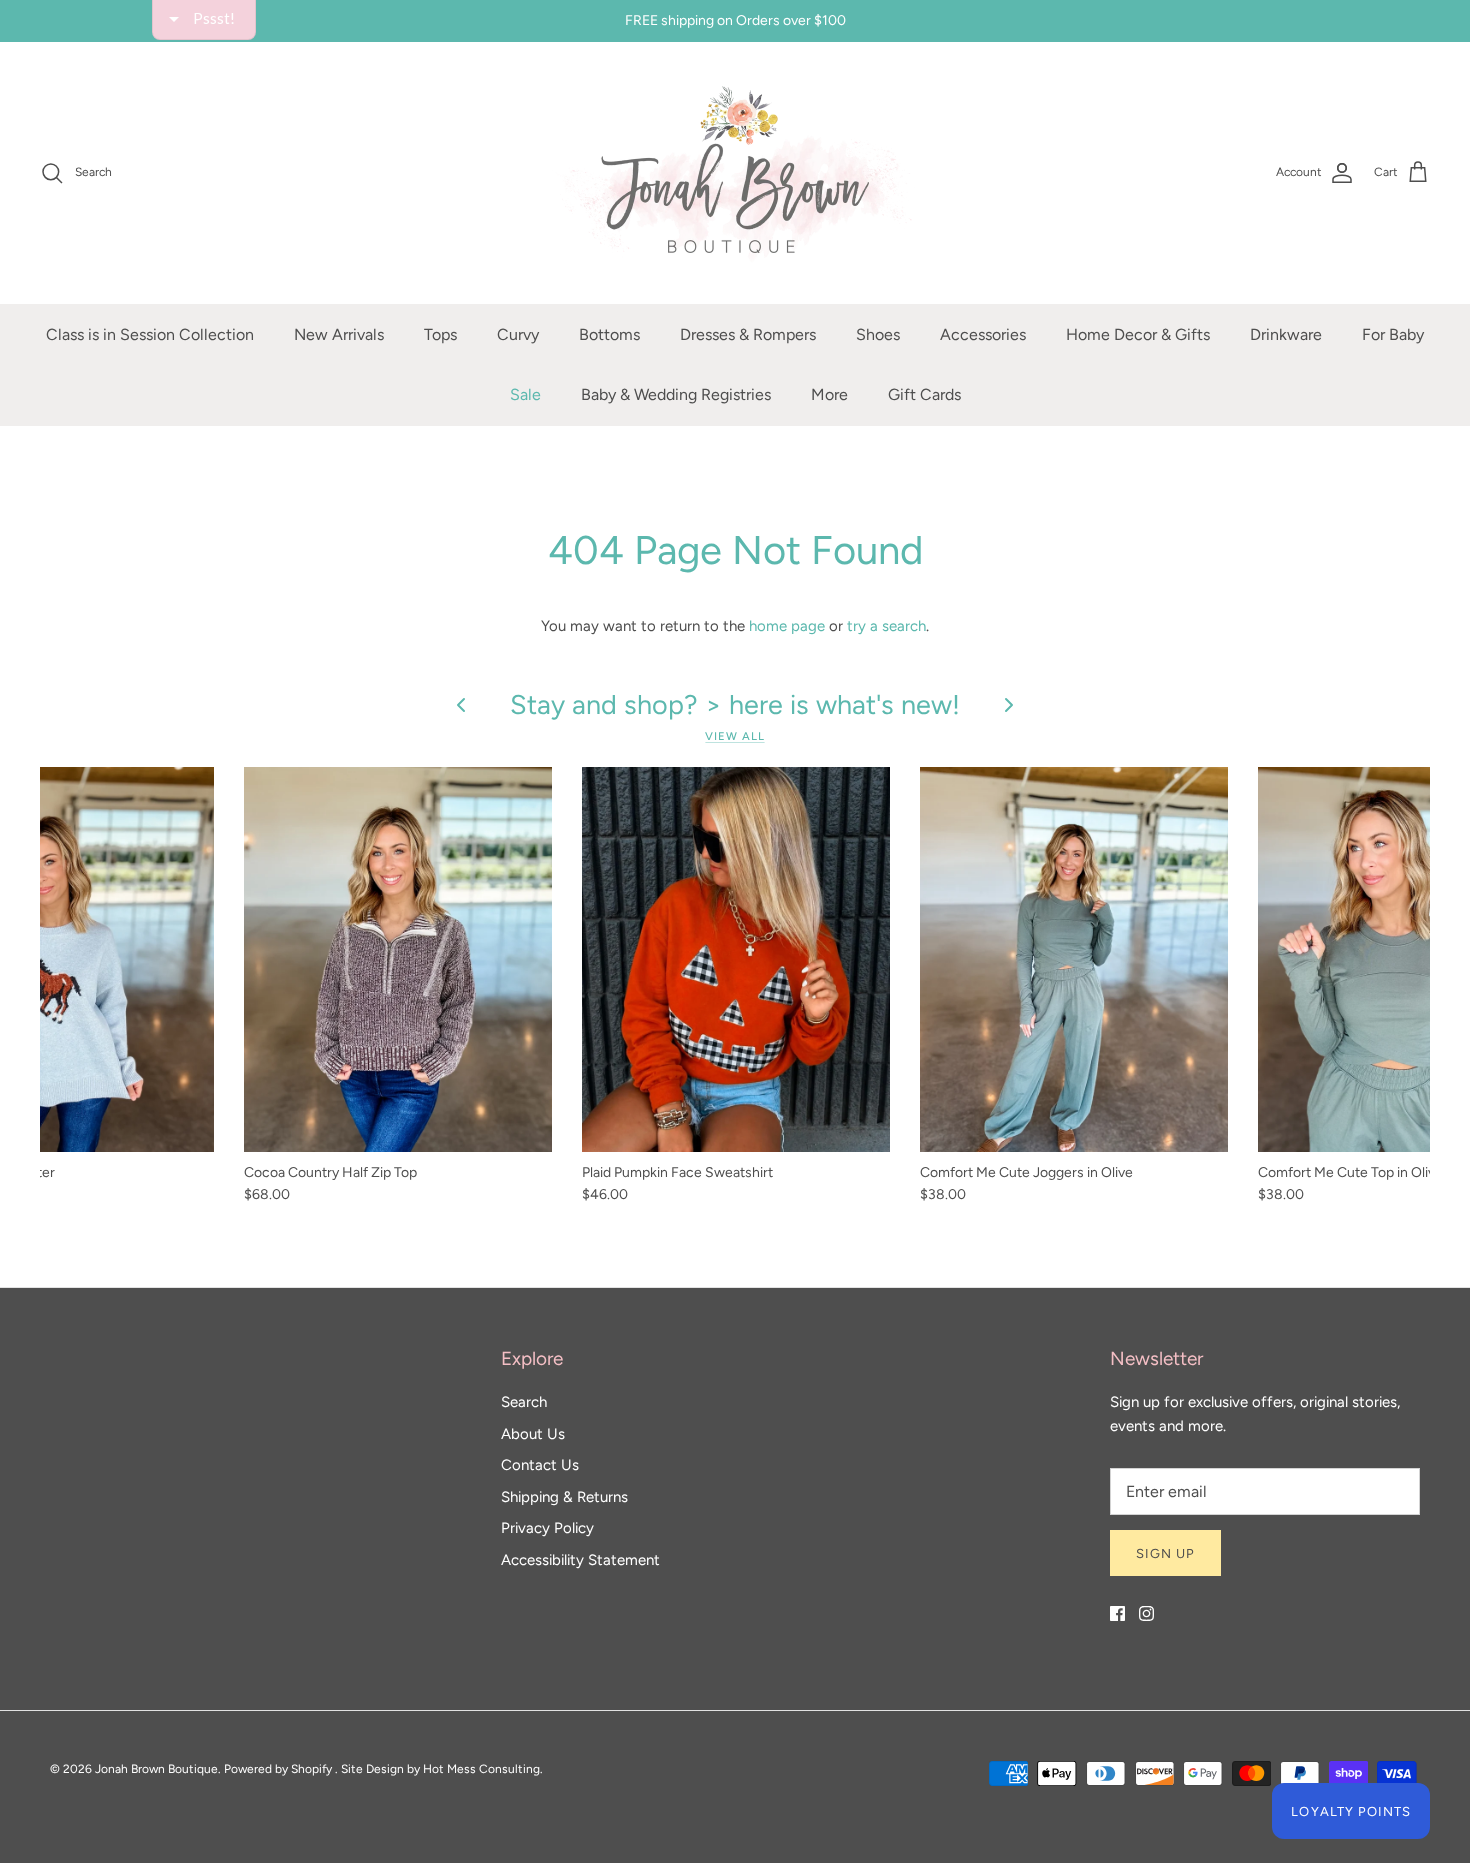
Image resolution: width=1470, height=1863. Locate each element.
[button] (961, 144)
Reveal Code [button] (738, 475)
